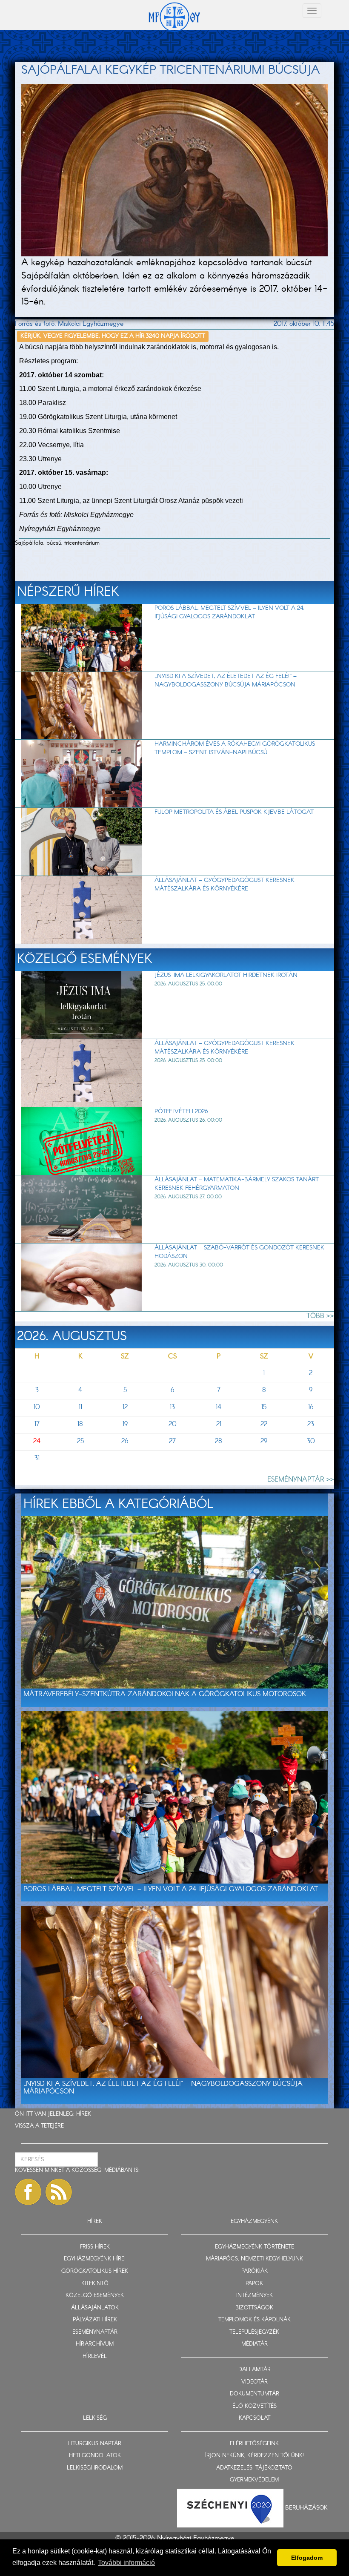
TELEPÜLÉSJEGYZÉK (254, 2332)
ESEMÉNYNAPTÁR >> (301, 1480)
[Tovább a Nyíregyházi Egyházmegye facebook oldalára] (28, 2192)
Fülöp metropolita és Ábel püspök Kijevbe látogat (234, 812)
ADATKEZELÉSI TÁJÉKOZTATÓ (254, 2468)
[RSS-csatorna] (59, 2192)
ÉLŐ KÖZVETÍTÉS (255, 2406)
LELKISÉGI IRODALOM (95, 2468)
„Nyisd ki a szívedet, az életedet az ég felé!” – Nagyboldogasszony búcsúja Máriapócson (226, 681)
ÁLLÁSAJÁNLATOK (95, 2308)
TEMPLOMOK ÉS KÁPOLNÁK (255, 2320)
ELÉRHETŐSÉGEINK (254, 2444)
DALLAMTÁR (255, 2370)
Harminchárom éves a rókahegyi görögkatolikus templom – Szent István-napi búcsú (235, 748)
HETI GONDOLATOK (95, 2456)
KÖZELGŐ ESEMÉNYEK (95, 2296)
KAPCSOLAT (255, 2418)
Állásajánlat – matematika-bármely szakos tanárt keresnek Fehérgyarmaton (237, 1184)
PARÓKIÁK (255, 2271)
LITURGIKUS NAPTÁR (95, 2444)
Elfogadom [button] (307, 2558)
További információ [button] (126, 2563)
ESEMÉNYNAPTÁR (95, 2332)
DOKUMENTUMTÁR (255, 2394)
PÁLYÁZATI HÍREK (95, 2320)
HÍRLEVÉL (95, 2356)
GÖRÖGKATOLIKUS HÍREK (95, 2271)
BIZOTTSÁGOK (254, 2308)
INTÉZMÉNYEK (255, 2296)
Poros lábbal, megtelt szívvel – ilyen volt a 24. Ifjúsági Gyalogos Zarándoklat (229, 612)
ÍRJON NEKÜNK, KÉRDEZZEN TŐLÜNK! (255, 2456)
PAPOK (254, 2284)
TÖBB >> (320, 1316)
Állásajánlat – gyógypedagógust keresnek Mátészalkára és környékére (225, 885)
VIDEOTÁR (255, 2382)
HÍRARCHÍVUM (95, 2344)
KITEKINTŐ (95, 2284)
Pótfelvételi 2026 (181, 1111)
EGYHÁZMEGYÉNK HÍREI (95, 2259)
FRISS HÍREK (95, 2247)
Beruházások (306, 2508)
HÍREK (84, 2114)
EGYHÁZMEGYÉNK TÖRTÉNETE (255, 2247)
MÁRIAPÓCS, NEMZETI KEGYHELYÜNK (255, 2259)
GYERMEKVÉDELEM (254, 2480)
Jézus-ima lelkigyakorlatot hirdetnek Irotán (226, 975)
